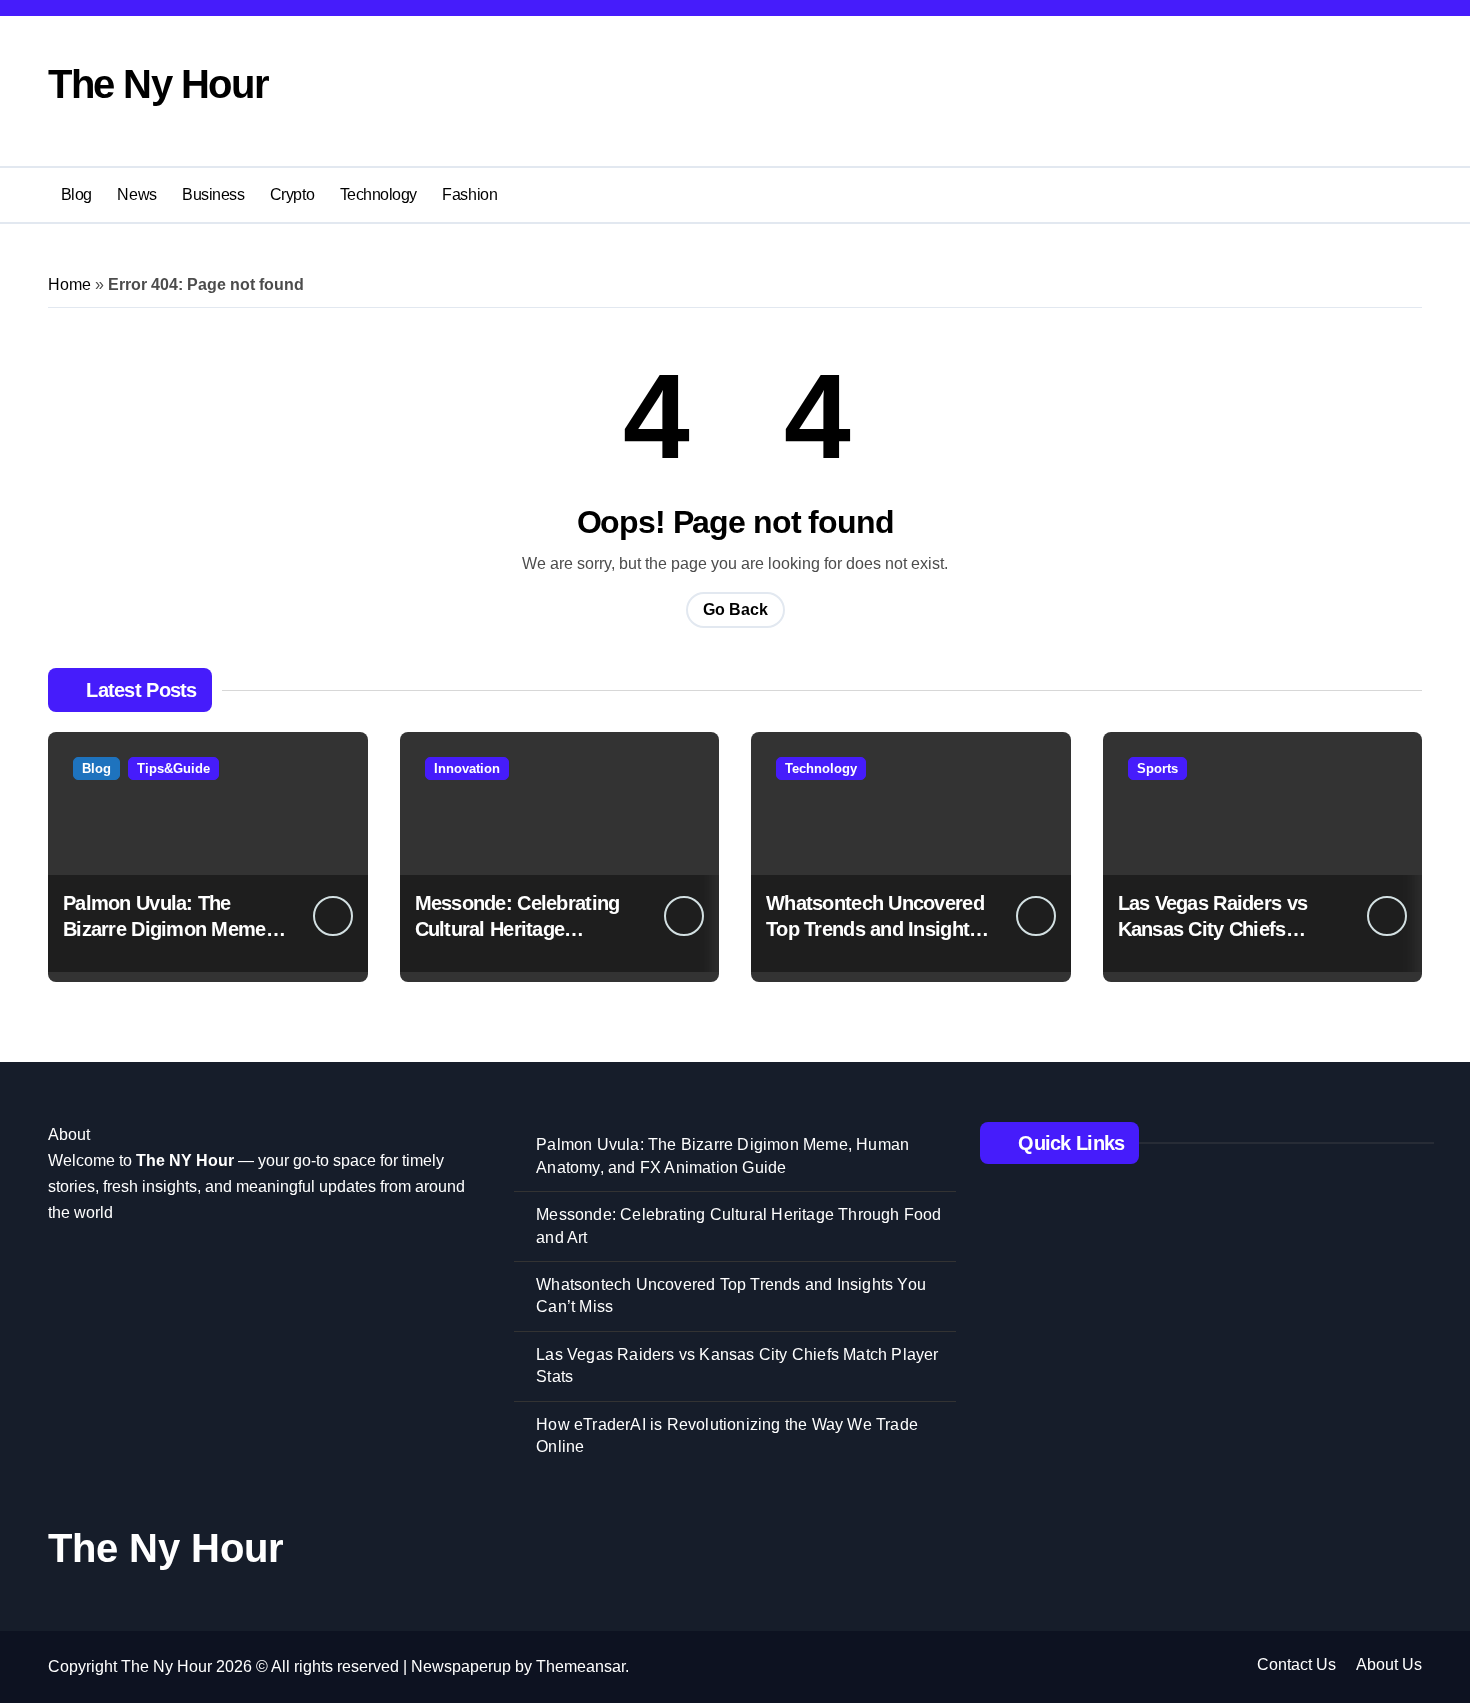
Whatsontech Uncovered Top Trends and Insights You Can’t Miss (875, 929)
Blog (76, 194)
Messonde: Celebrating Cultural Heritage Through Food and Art (517, 929)
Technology (378, 194)
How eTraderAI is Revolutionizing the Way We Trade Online (727, 1435)
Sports (1157, 768)
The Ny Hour (158, 84)
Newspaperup (461, 1666)
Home (69, 284)
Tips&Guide (173, 768)
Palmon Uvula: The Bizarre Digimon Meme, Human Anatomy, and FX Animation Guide (722, 1155)
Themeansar (580, 1666)
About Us (1389, 1664)
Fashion (469, 194)
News (136, 194)
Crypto (292, 194)
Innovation (467, 768)
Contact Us (1296, 1664)
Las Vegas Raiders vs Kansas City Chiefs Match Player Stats (1213, 929)
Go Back (735, 609)
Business (213, 194)
